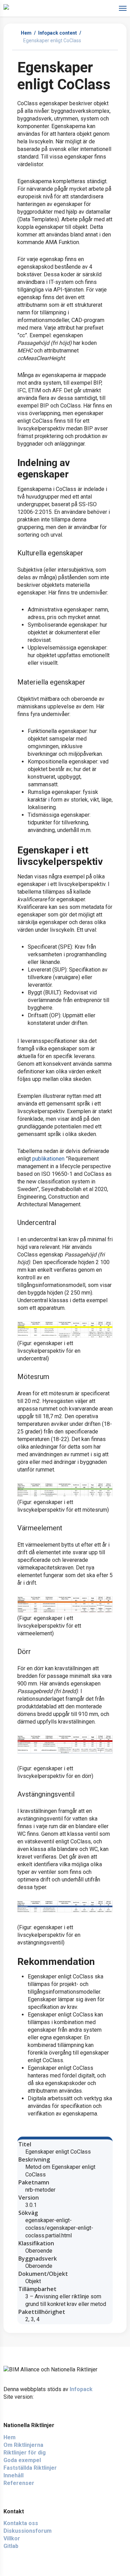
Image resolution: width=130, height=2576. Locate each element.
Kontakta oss (21, 2523)
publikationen (48, 1159)
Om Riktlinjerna (23, 2445)
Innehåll (14, 2475)
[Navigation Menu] (123, 8)
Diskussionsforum (28, 2531)
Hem (26, 33)
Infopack (81, 2389)
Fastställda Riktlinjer (30, 2468)
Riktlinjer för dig (25, 2453)
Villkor (12, 2538)
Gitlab (11, 2546)
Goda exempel (22, 2460)
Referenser (19, 2483)
